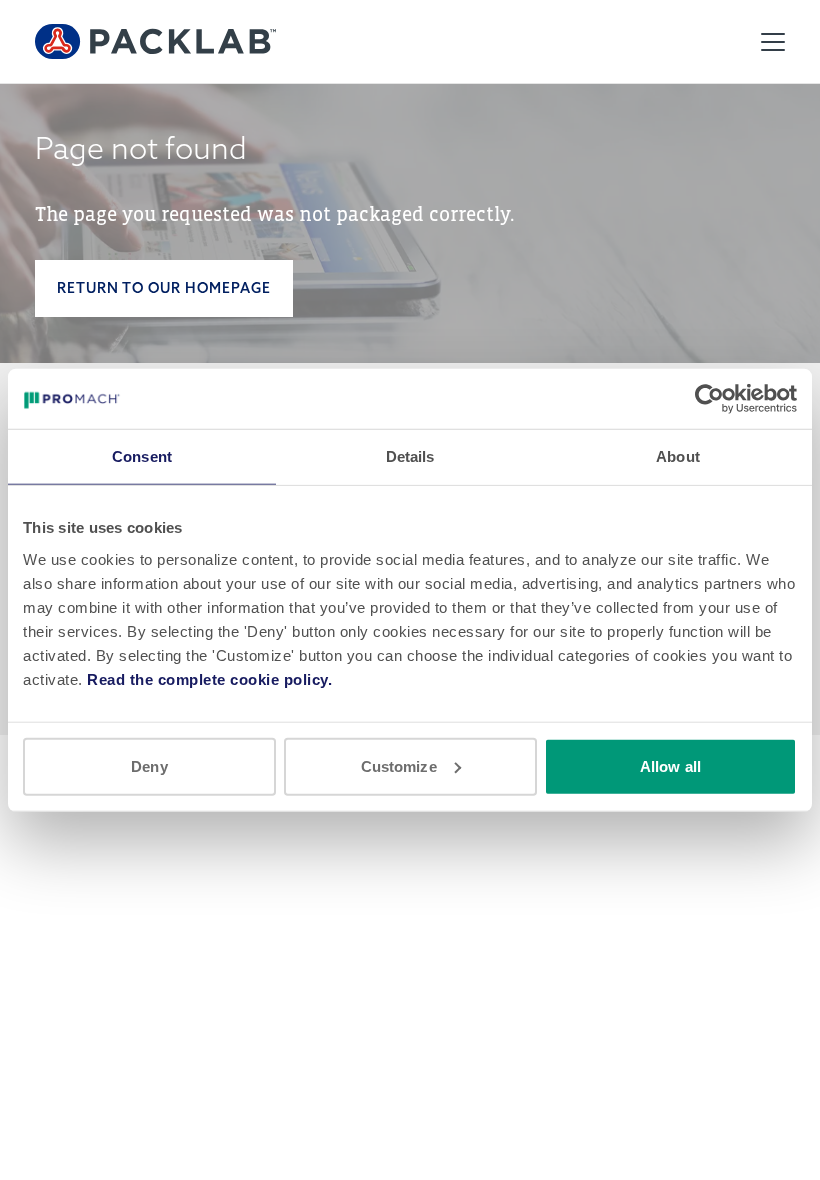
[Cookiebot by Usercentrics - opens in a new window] (709, 399)
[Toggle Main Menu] (773, 42)
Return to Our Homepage (164, 288)
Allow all (670, 765)
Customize (399, 765)
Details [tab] (410, 456)
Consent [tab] (142, 456)
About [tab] (678, 456)
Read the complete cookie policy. (209, 678)
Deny (149, 765)
